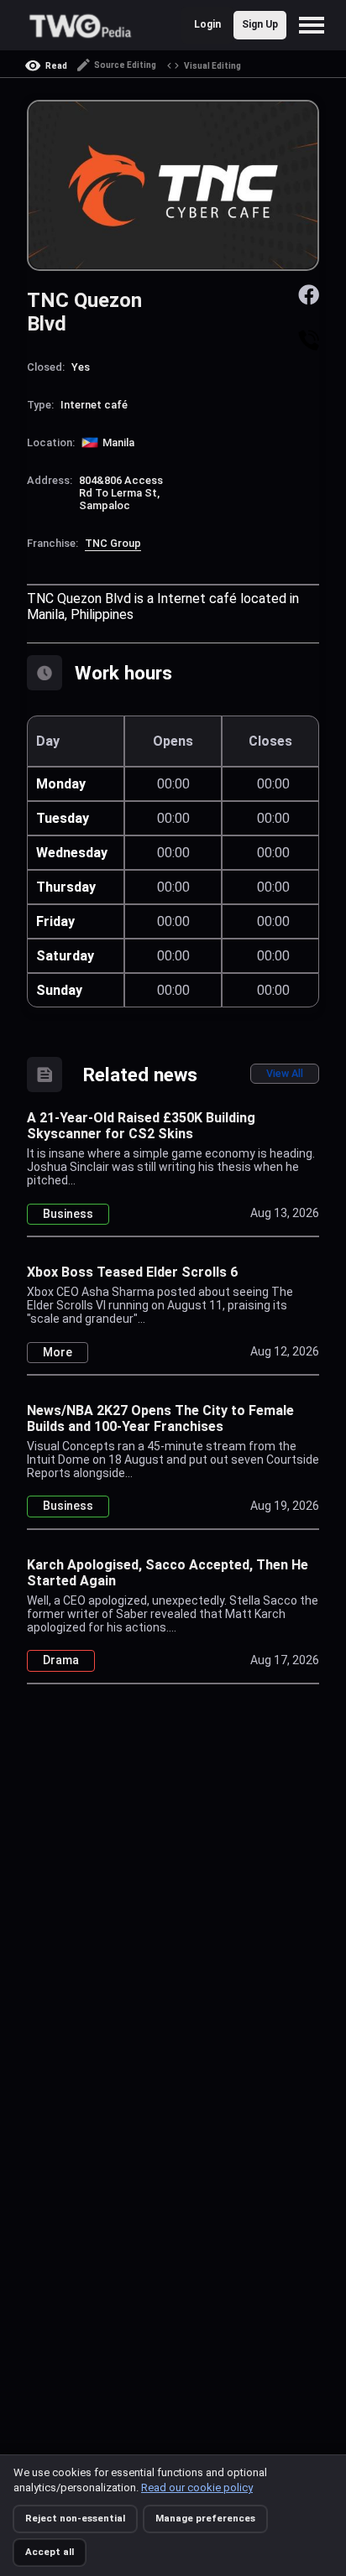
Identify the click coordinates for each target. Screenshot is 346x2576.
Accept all (50, 2552)
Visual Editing (212, 66)
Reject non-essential (75, 2518)
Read (56, 66)
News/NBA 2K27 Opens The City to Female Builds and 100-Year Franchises (160, 1418)
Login (207, 24)
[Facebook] (309, 293)
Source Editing (125, 65)
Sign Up (260, 24)
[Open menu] (316, 25)
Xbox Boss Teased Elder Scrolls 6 (132, 1272)
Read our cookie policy (197, 2488)
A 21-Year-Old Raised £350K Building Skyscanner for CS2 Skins (141, 1126)
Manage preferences (205, 2518)
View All (285, 1073)
